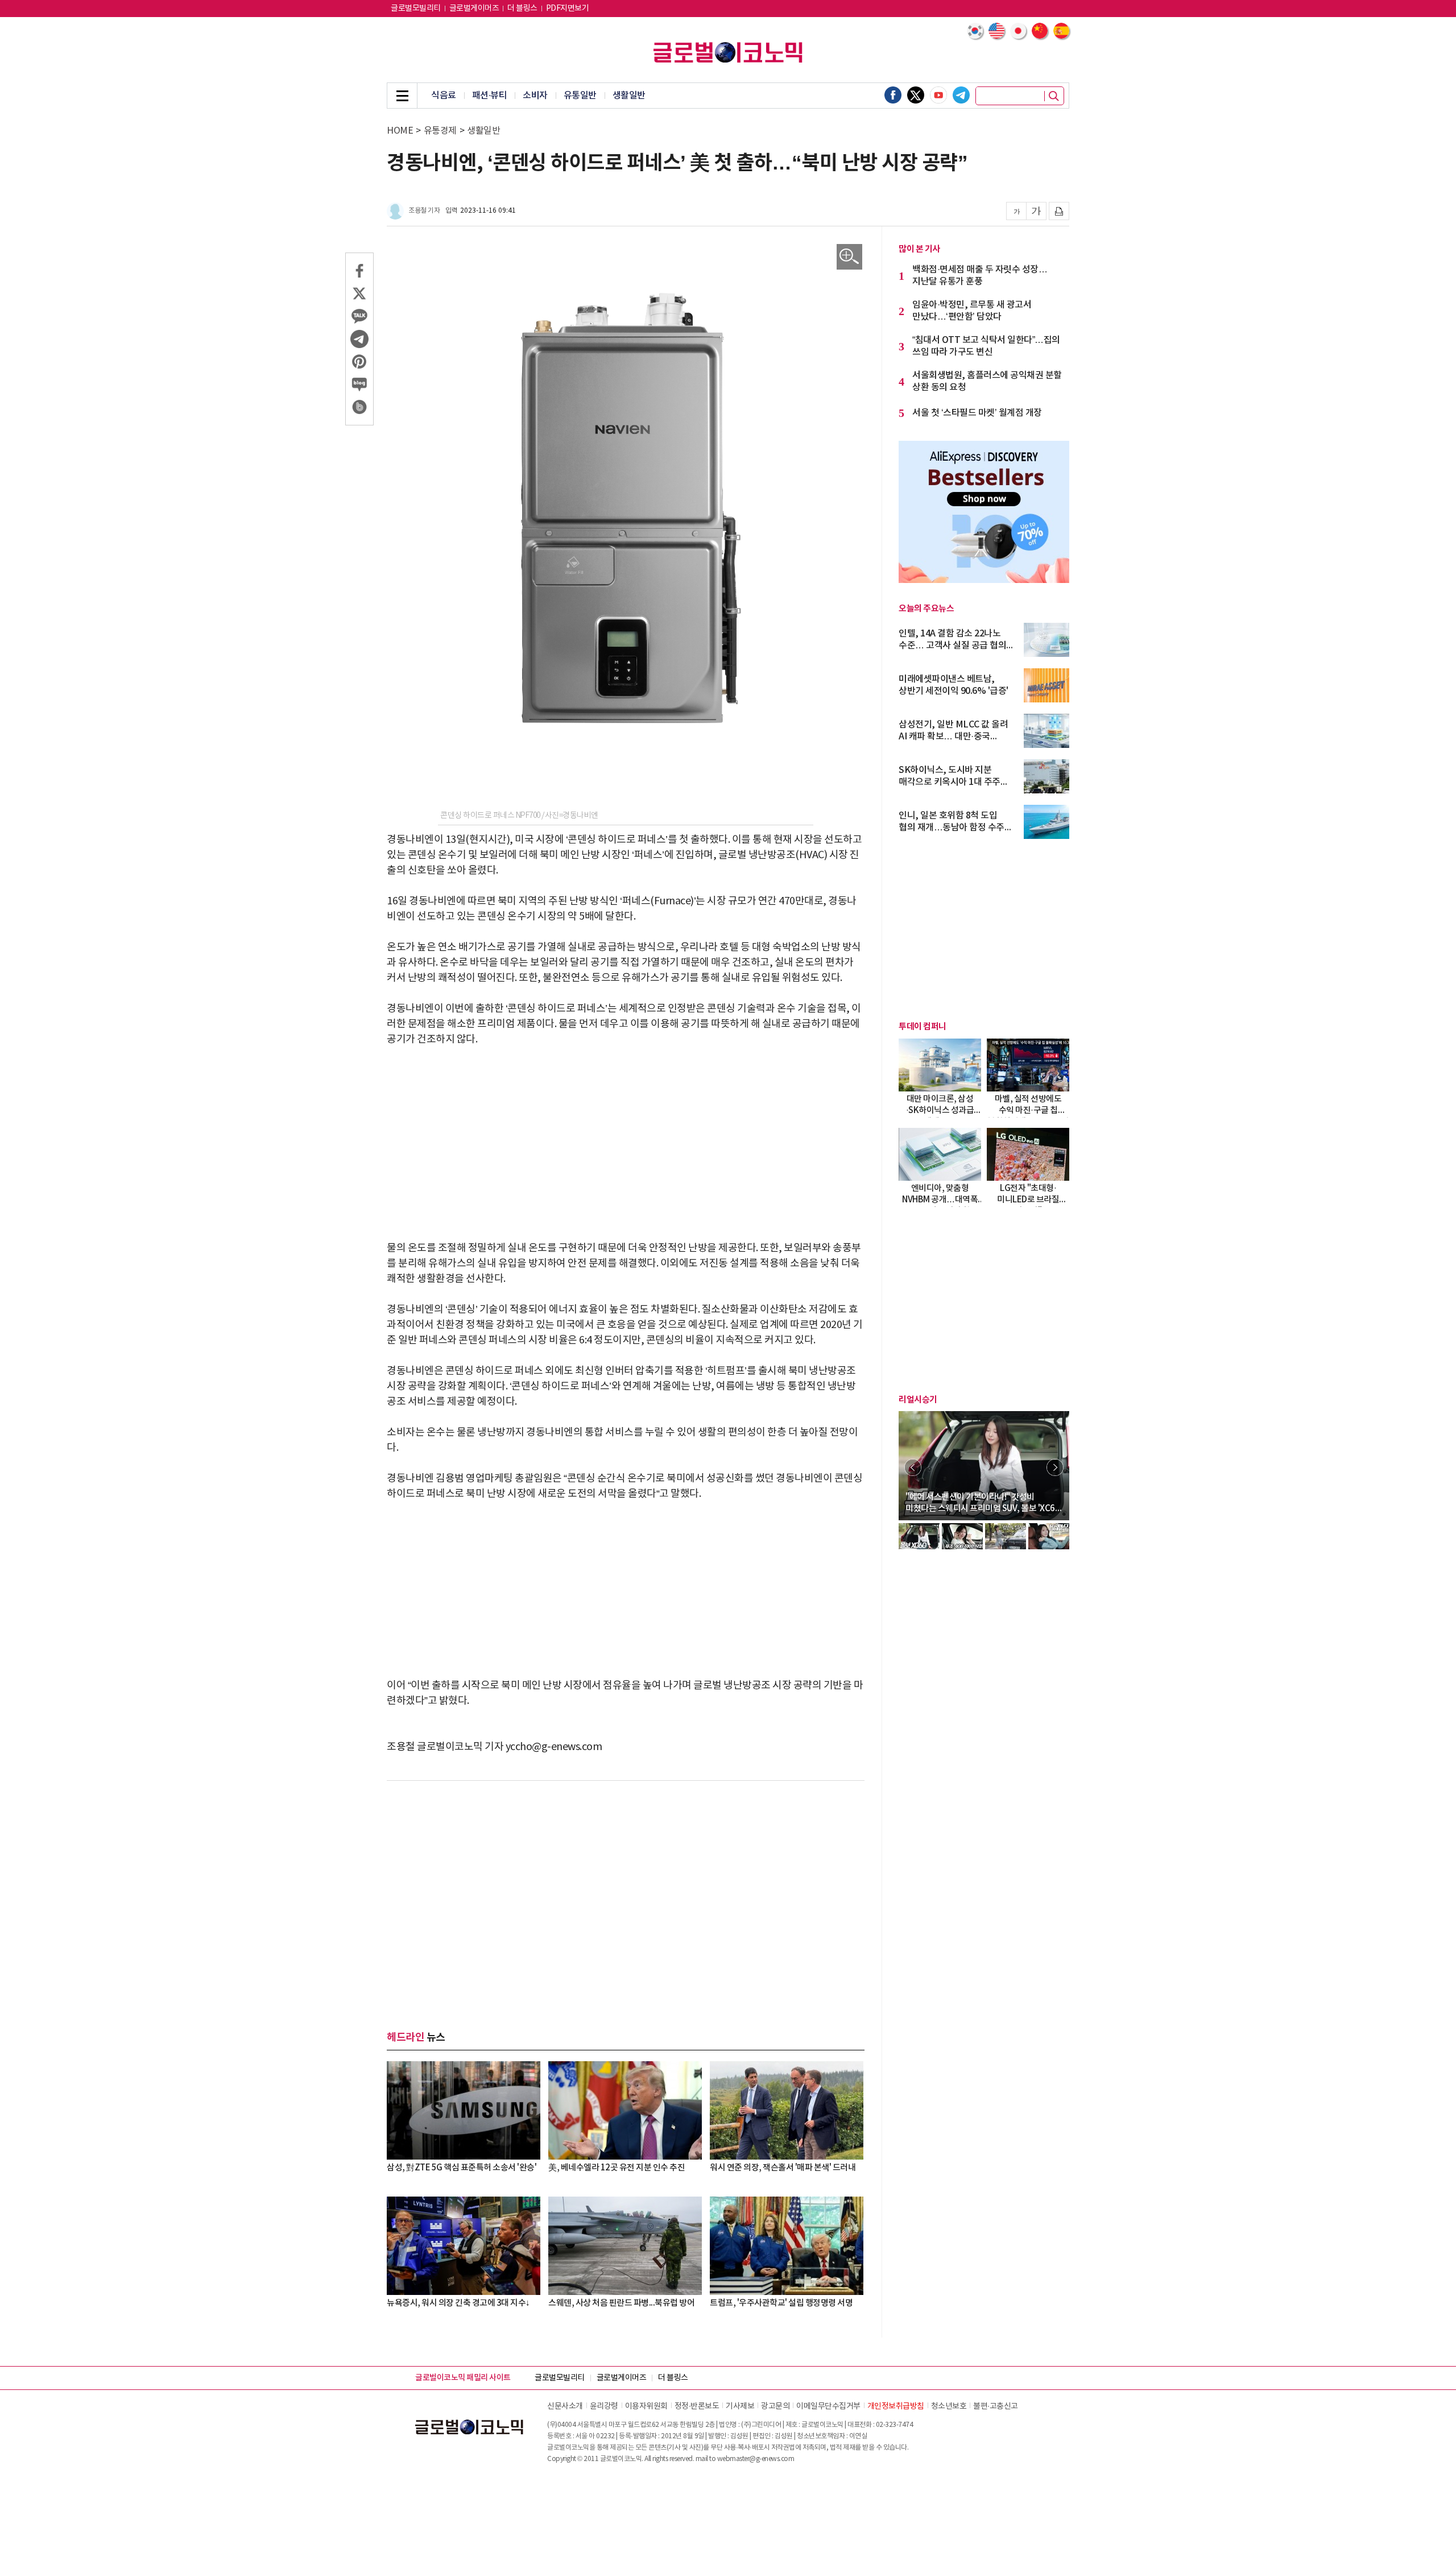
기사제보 (740, 2406)
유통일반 (580, 96)
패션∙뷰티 (490, 96)
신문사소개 (565, 2406)
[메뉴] (402, 96)
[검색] (1054, 96)
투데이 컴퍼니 (923, 1027)
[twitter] (916, 95)
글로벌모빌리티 (416, 9)
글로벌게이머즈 (474, 9)
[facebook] (893, 95)
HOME (400, 131)
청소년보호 (949, 2406)
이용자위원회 (646, 2406)
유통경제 (440, 131)
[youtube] (938, 95)
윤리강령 (604, 2406)
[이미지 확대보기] (849, 257)
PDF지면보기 (568, 9)
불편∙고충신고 (996, 2406)
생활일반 (629, 96)
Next (1055, 1467)
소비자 (535, 96)
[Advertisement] (626, 1144)
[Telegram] (961, 95)
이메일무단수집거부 (828, 2406)
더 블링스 (522, 9)
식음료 (444, 96)
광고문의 (775, 2406)
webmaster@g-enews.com (756, 2459)
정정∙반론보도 (697, 2406)
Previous (913, 1467)
